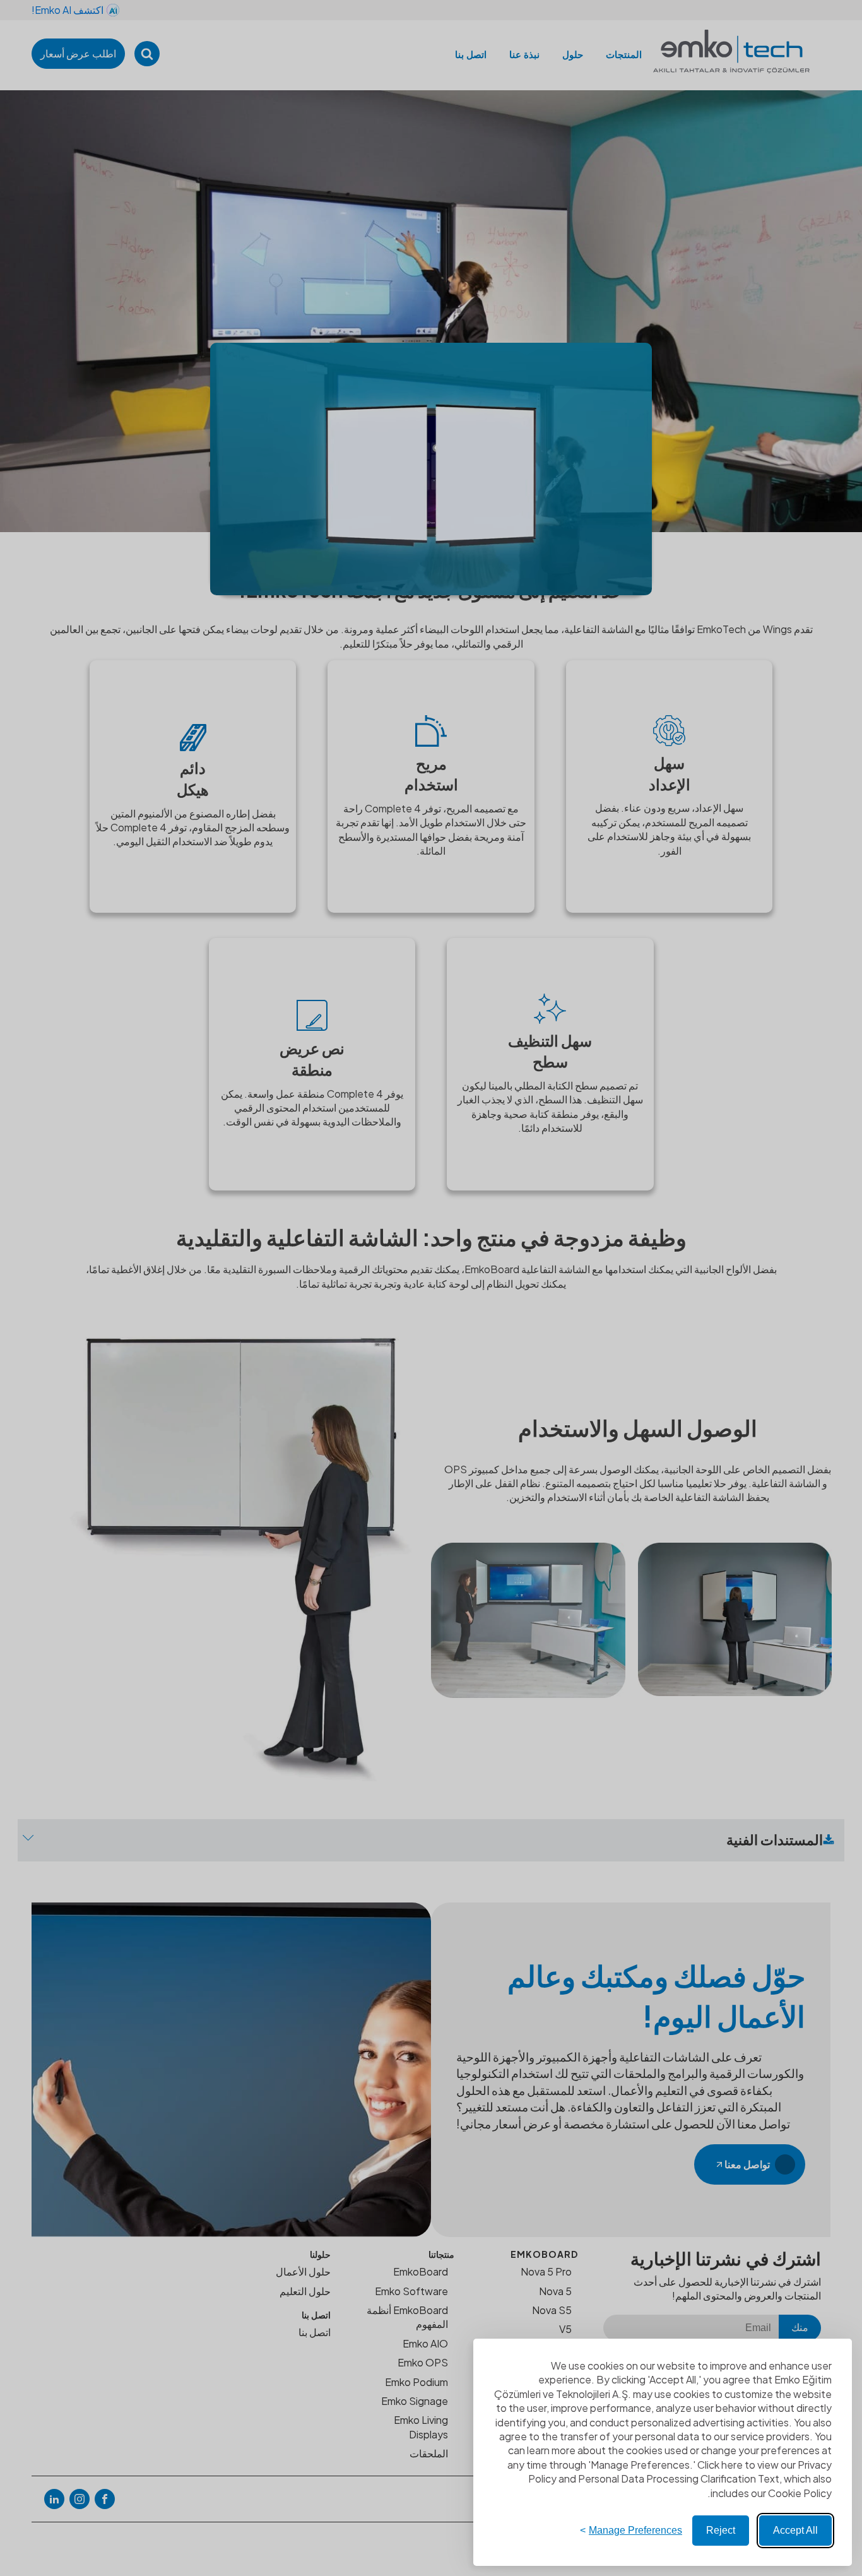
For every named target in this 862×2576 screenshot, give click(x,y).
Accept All (795, 2530)
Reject (721, 2530)
